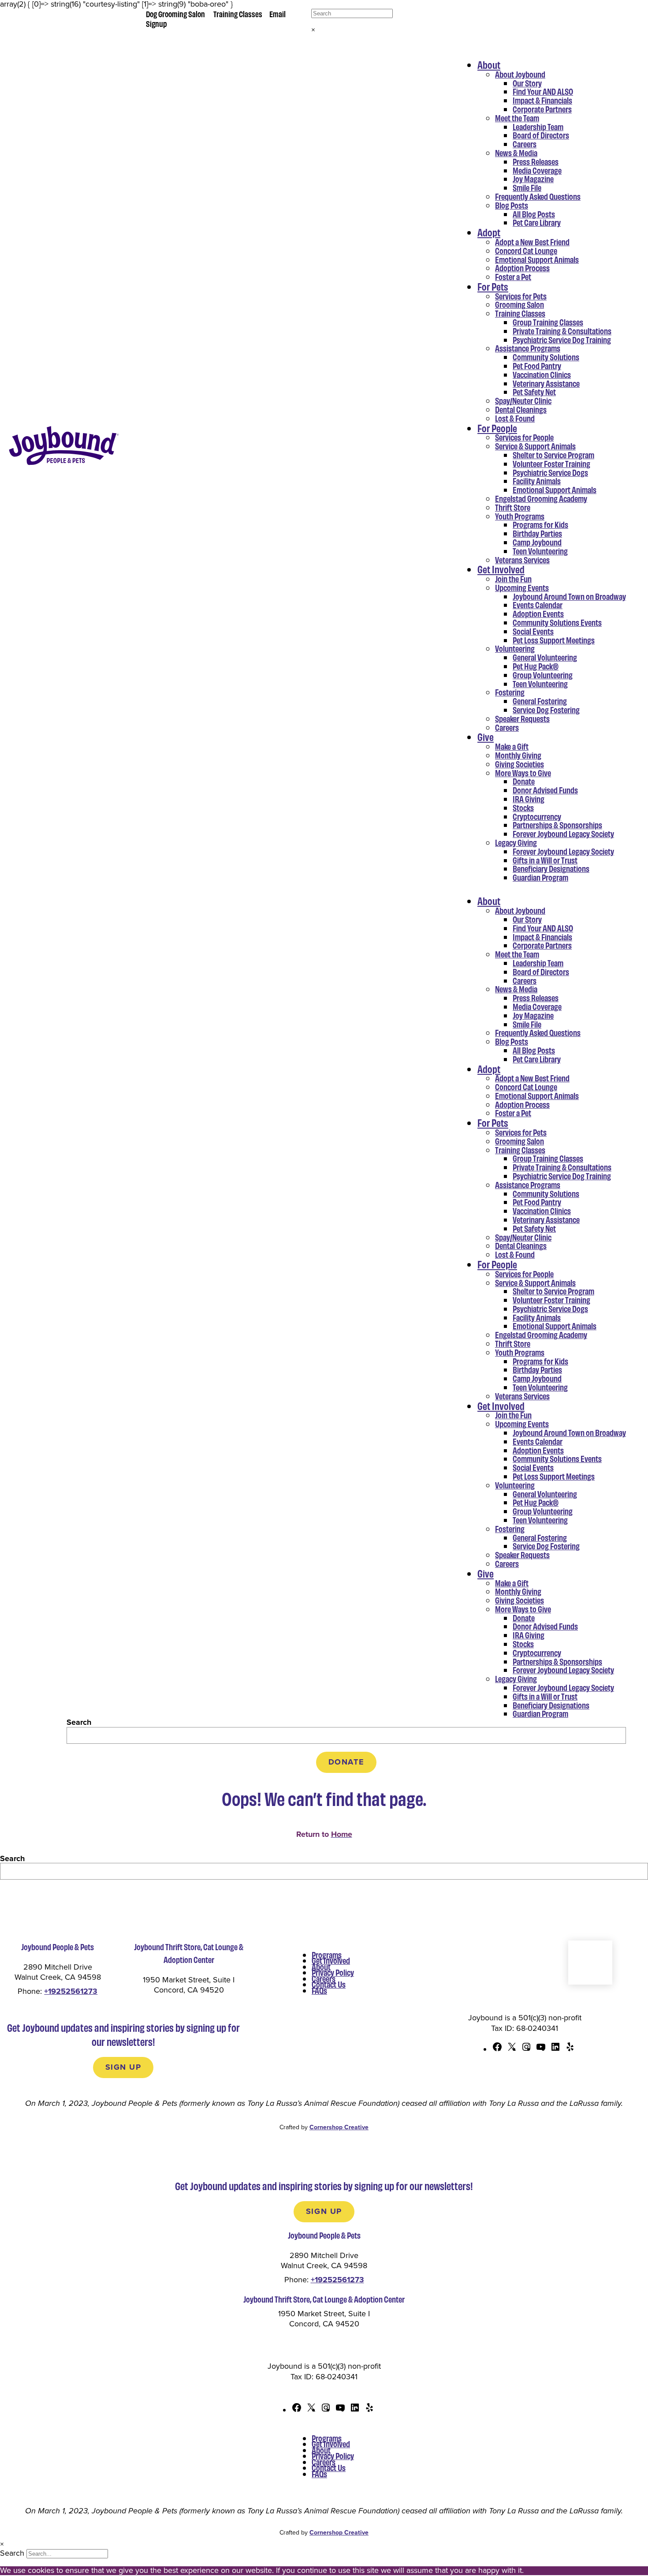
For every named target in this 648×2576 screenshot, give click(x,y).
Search (79, 1722)
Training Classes (238, 14)
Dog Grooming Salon (175, 14)
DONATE (346, 1762)
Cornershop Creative (339, 2127)
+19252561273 (71, 1991)
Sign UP (123, 2067)
